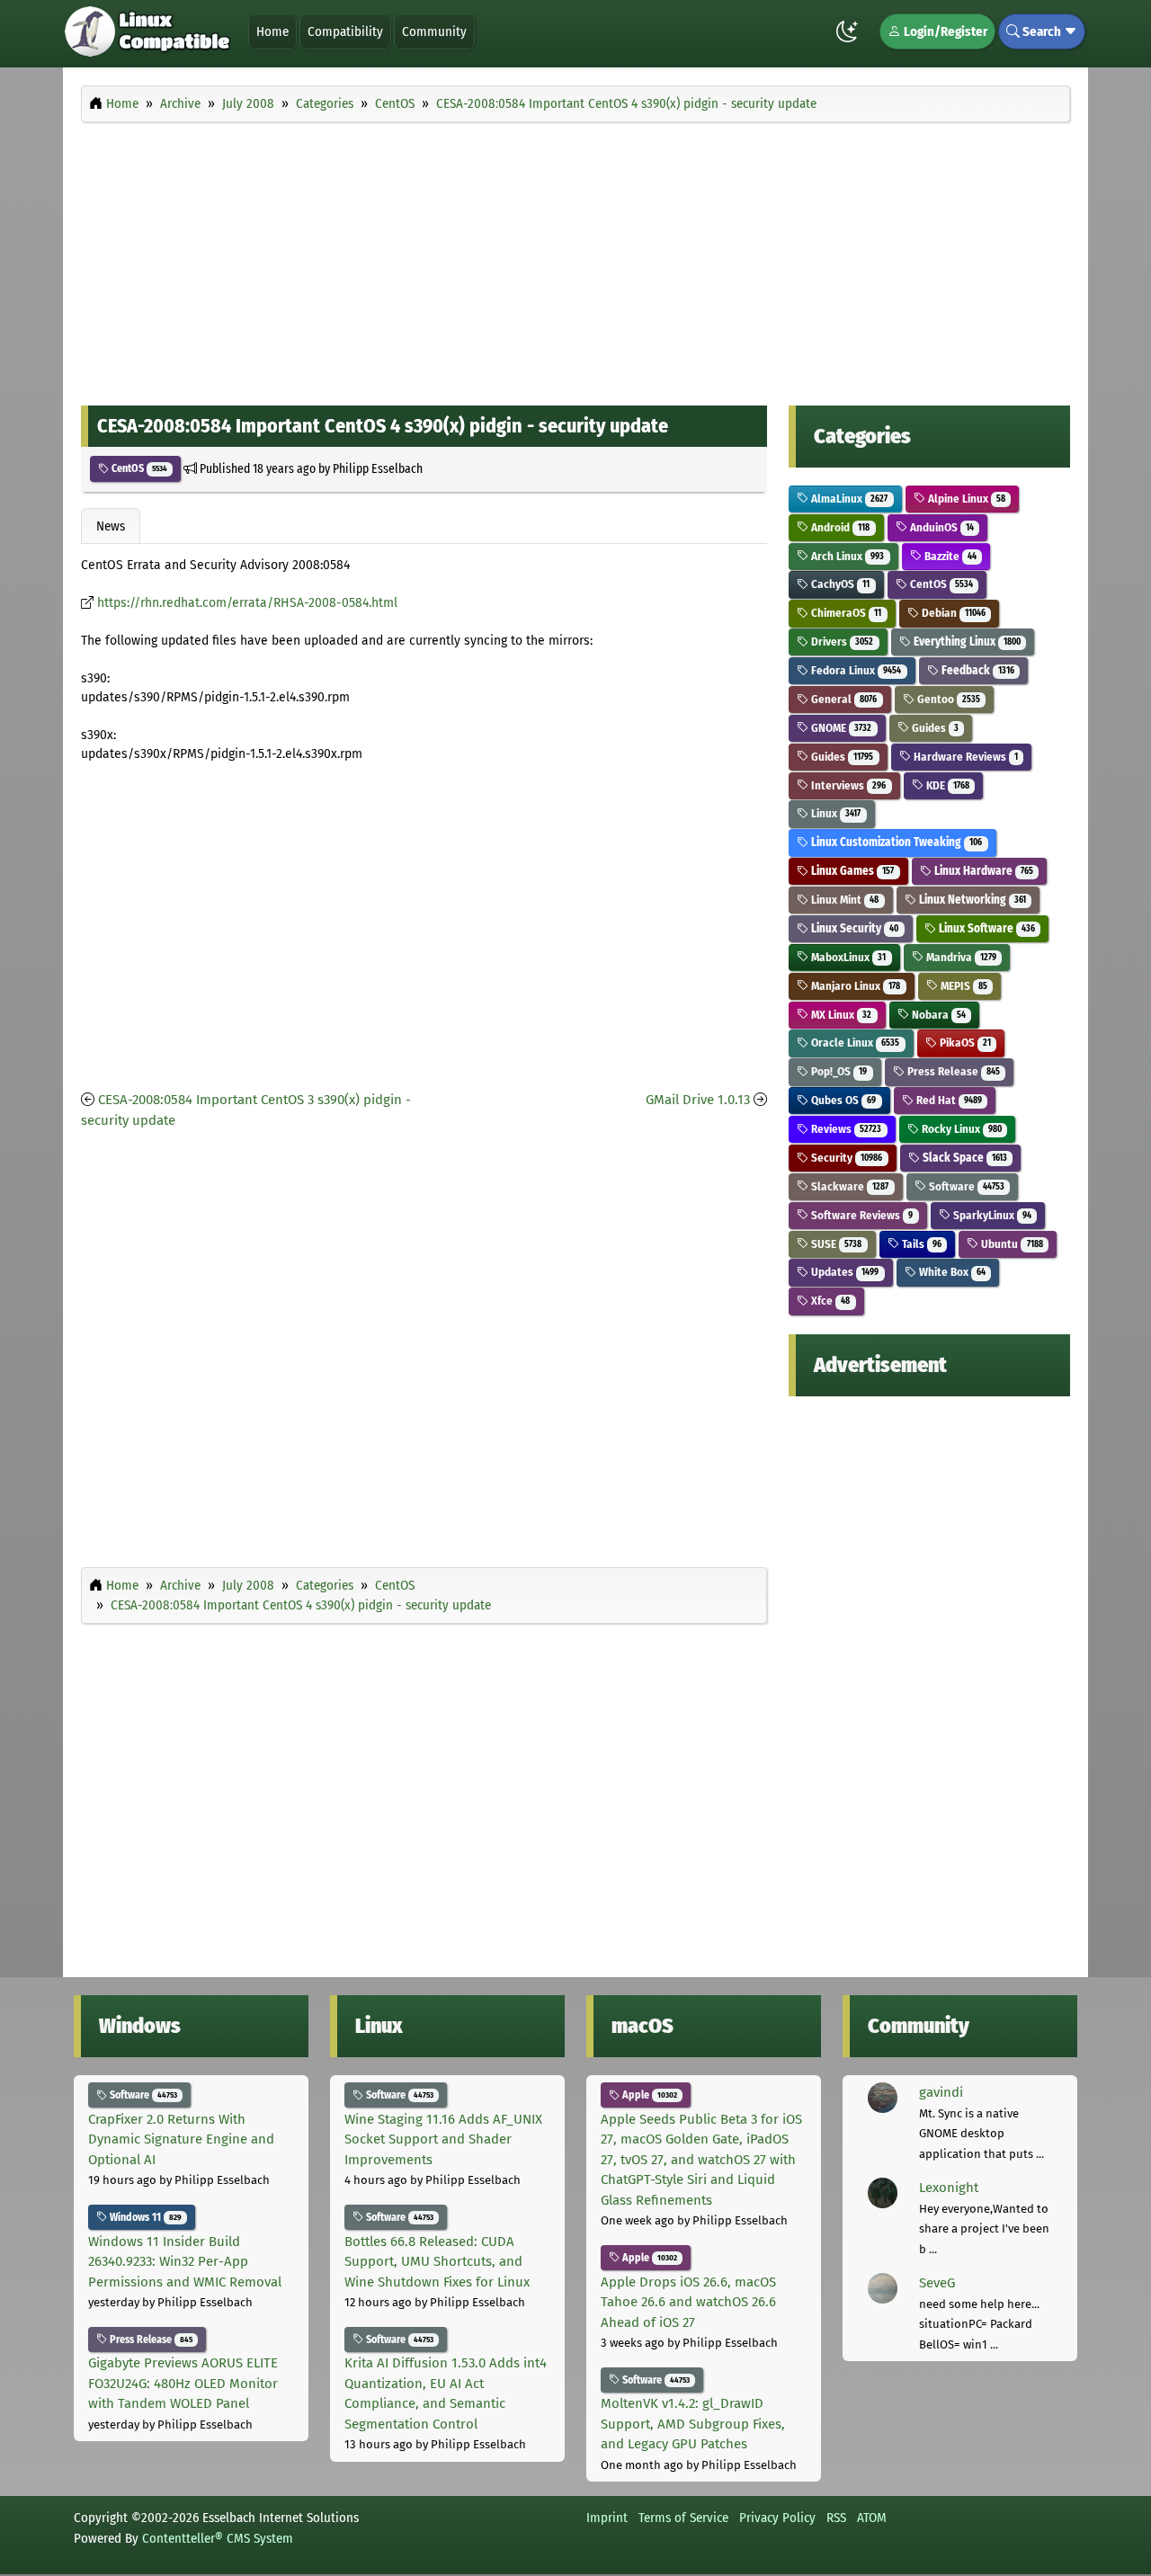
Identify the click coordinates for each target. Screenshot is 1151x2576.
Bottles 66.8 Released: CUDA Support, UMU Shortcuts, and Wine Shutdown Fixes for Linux (437, 2262)
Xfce (829, 1301)
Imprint (607, 2518)
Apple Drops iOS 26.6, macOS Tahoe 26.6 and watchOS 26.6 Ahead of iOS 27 (688, 2302)
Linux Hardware (982, 871)
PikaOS (964, 1043)
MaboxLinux (847, 957)
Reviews (845, 1129)
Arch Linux (846, 556)
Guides (934, 728)
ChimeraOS (845, 613)
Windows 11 (144, 2217)
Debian (952, 613)
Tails (920, 1244)
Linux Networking (971, 900)
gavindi (941, 2092)
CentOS (138, 468)
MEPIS (963, 986)
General (843, 699)
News (111, 526)
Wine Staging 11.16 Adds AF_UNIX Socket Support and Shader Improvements (443, 2139)
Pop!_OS (838, 1071)
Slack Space (964, 1158)
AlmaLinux (848, 499)
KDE (946, 785)
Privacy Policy (777, 2518)
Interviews (847, 785)
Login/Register (944, 31)
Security (845, 1158)
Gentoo (947, 699)
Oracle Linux (854, 1043)
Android (839, 527)
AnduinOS (941, 527)
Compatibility (345, 31)
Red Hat (948, 1100)
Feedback (977, 670)
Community (434, 31)
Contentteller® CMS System (218, 2538)
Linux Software (986, 928)
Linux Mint (843, 900)
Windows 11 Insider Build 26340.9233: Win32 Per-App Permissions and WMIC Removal (185, 2262)
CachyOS (839, 584)
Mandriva (960, 957)
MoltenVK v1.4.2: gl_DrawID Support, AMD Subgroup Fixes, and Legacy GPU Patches (693, 2424)
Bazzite (949, 556)
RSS (836, 2518)
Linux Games (851, 871)
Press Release (952, 1071)
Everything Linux (966, 642)
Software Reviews (861, 1215)
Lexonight (949, 2188)
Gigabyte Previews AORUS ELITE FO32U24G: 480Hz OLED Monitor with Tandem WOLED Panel (183, 2383)
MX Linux (840, 1015)
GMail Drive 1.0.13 (698, 1100)
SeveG (937, 2283)
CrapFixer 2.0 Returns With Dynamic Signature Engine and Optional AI (181, 2139)
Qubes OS (842, 1100)
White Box (951, 1272)
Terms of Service (683, 2518)
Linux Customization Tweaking (895, 842)
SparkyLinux (991, 1215)
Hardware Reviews (964, 757)
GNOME (840, 728)
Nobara (937, 1015)
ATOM (872, 2518)
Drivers (841, 642)
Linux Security (853, 928)
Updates (843, 1272)
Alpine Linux (965, 499)
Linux (834, 813)
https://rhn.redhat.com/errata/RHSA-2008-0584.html (247, 603)
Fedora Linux (855, 670)
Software (965, 1186)
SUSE (835, 1244)
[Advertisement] (575, 259)
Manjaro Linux (854, 986)
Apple (648, 2095)
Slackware (848, 1186)
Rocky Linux (960, 1129)
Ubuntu (1010, 1244)
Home (272, 31)
